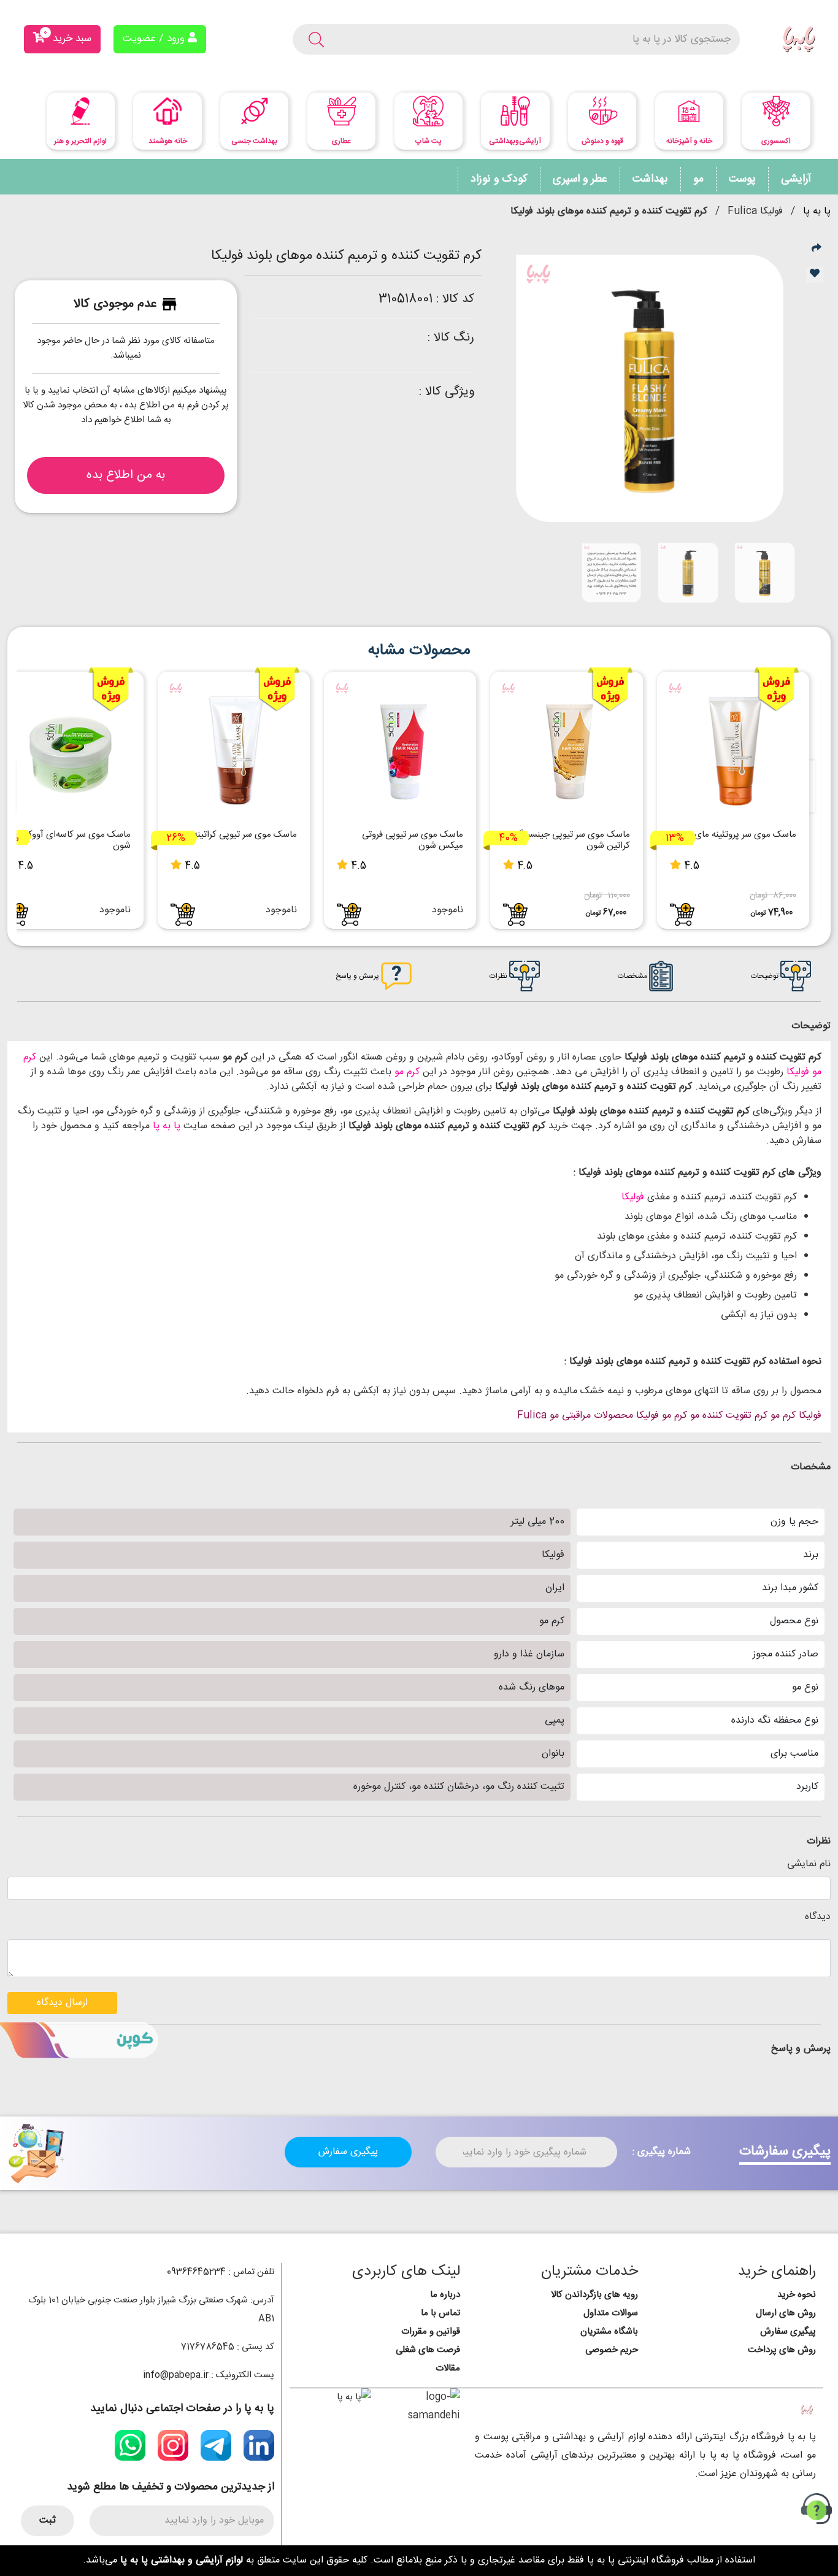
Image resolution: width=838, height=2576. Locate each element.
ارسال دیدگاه (62, 2003)
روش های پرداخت (782, 2350)
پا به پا (817, 211)
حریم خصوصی (612, 2350)
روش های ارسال (786, 2313)
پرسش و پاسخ (358, 976)
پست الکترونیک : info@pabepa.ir (209, 2375)
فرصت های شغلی (428, 2350)
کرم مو (406, 1072)
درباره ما (445, 2295)
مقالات (448, 2368)
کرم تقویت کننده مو (729, 1416)
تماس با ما (440, 2313)
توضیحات (766, 976)
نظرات (499, 976)
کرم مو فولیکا (662, 1416)
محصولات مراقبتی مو (591, 1416)
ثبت (48, 2520)
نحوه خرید (797, 2295)
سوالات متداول (611, 2313)
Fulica (532, 1416)
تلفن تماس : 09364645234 (221, 2272)
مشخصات (633, 976)
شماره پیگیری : (662, 2152)
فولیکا (633, 1197)
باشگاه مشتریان (609, 2332)
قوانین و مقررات (431, 2332)
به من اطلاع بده (126, 475)
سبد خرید (67, 37)
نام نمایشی (809, 1864)
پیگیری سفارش (348, 2152)
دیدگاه (818, 1917)
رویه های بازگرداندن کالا (594, 2295)
